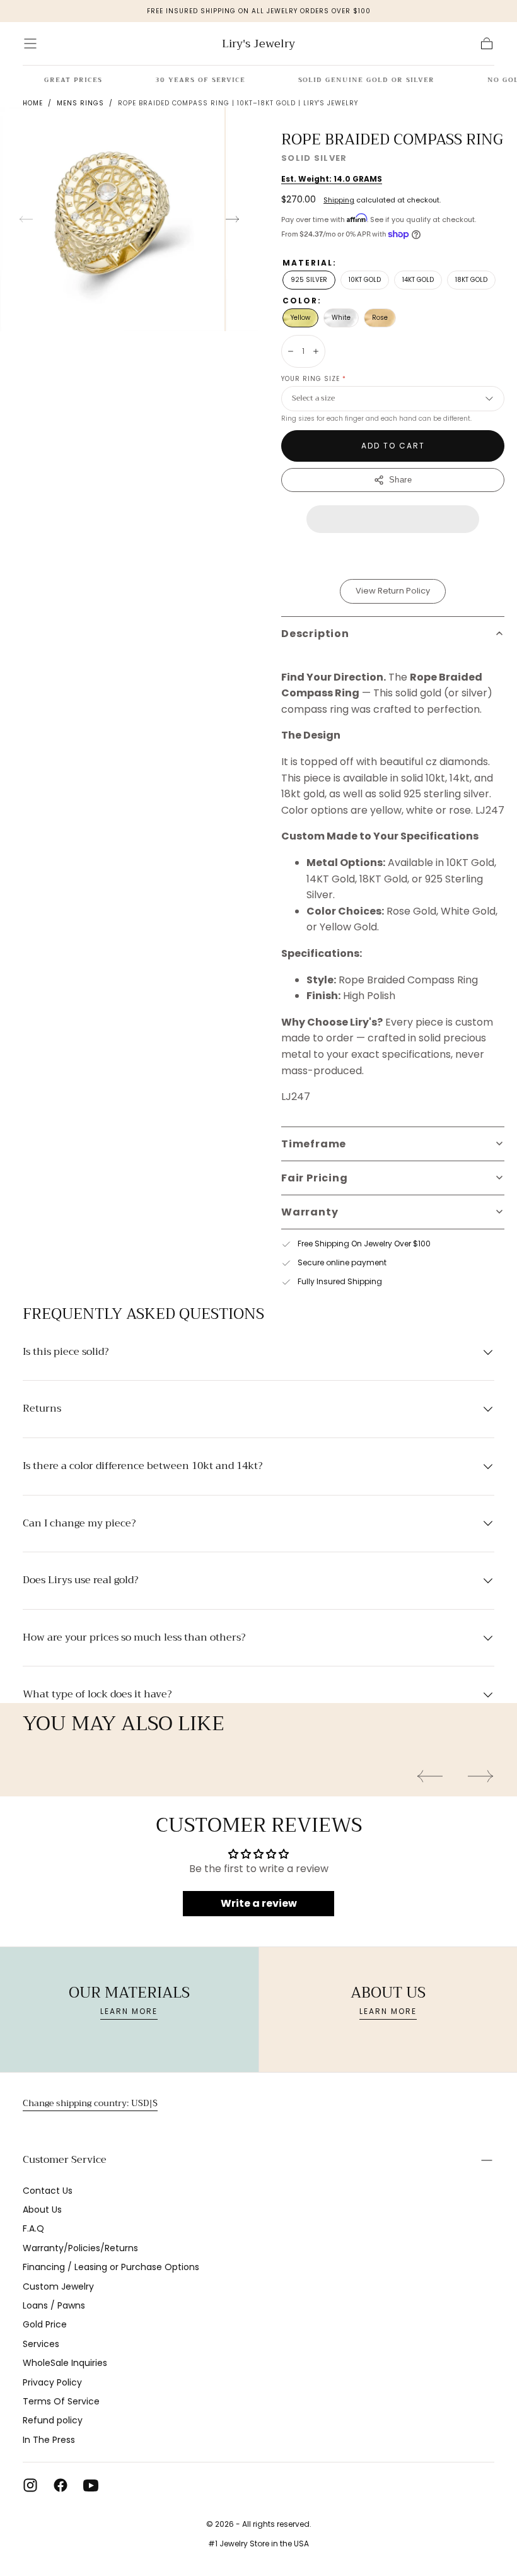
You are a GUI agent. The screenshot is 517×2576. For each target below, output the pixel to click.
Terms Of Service (61, 2401)
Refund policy (53, 2420)
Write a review (259, 1903)
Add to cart (393, 446)
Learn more (129, 2011)
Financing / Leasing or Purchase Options (111, 2267)
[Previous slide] (26, 219)
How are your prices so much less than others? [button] (134, 1638)
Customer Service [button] (65, 2160)
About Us (42, 2210)
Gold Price (45, 2324)
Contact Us (48, 2191)
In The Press (49, 2440)
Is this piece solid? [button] (66, 1352)
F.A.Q (33, 2228)
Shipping (339, 200)
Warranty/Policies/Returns (80, 2248)
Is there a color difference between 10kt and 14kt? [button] (142, 1467)
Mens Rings (80, 103)
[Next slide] (233, 219)
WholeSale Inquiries (65, 2363)
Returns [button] (42, 1409)
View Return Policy (393, 591)
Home (33, 103)
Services (41, 2344)
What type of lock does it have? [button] (97, 1695)
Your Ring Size (314, 379)
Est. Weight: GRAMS (332, 179)
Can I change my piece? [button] (79, 1524)
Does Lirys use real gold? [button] (80, 1581)
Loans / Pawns (54, 2305)
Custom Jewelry (58, 2286)
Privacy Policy (52, 2382)
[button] (30, 44)
